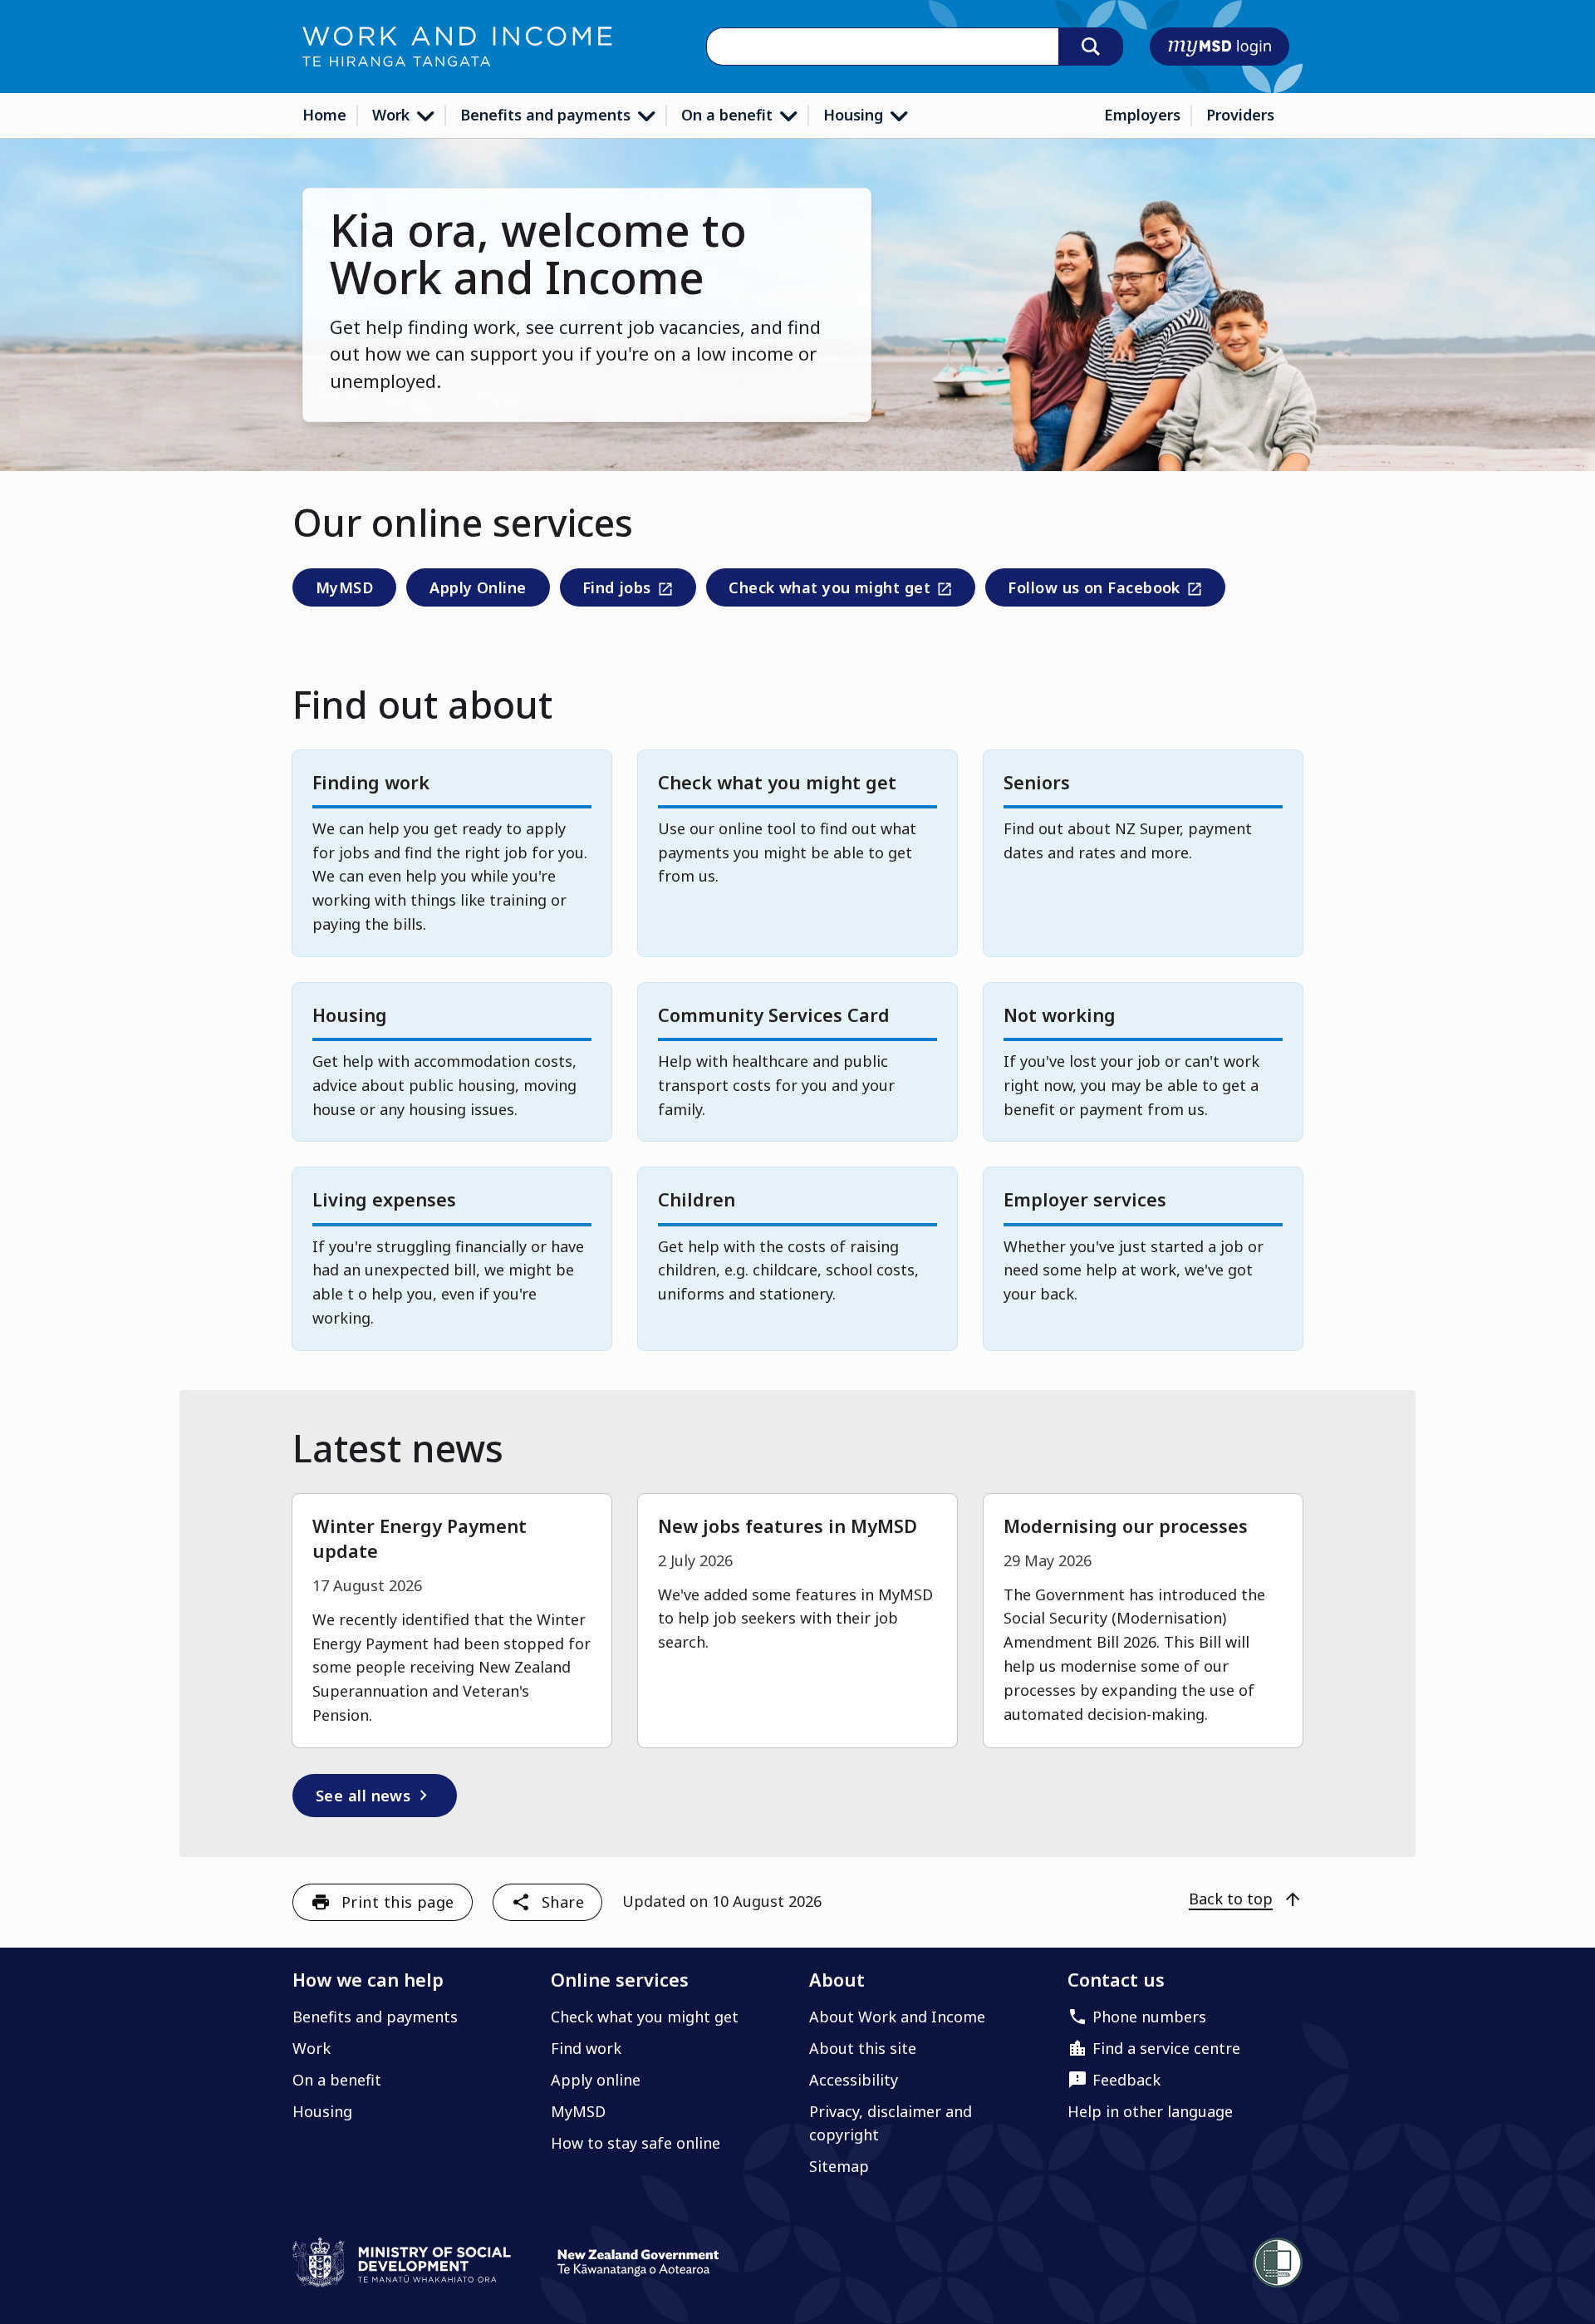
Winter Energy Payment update (420, 1538)
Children (697, 1199)
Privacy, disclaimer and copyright (891, 2123)
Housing (855, 115)
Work (393, 115)
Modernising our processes (1126, 1526)
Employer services (1085, 1199)
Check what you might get (828, 591)
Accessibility (854, 2080)
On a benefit (729, 115)
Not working (1060, 1015)
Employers (1142, 115)
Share (563, 1902)
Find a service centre (1166, 2048)
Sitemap (839, 2166)
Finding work (371, 782)
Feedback (1126, 2080)
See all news (375, 1796)
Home (324, 115)
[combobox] (882, 47)
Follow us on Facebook (1092, 591)
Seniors (1037, 782)
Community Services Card (774, 1015)
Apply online (596, 2080)
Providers (1240, 115)
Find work (586, 2048)
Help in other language (1150, 2111)
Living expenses (384, 1199)
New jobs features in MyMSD (788, 1526)
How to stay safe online (636, 2143)
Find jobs (615, 591)
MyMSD (344, 587)
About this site (863, 2048)
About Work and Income (897, 2017)
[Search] (1091, 47)
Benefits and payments (547, 115)
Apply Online (478, 587)
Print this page (398, 1902)
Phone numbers (1149, 2017)
